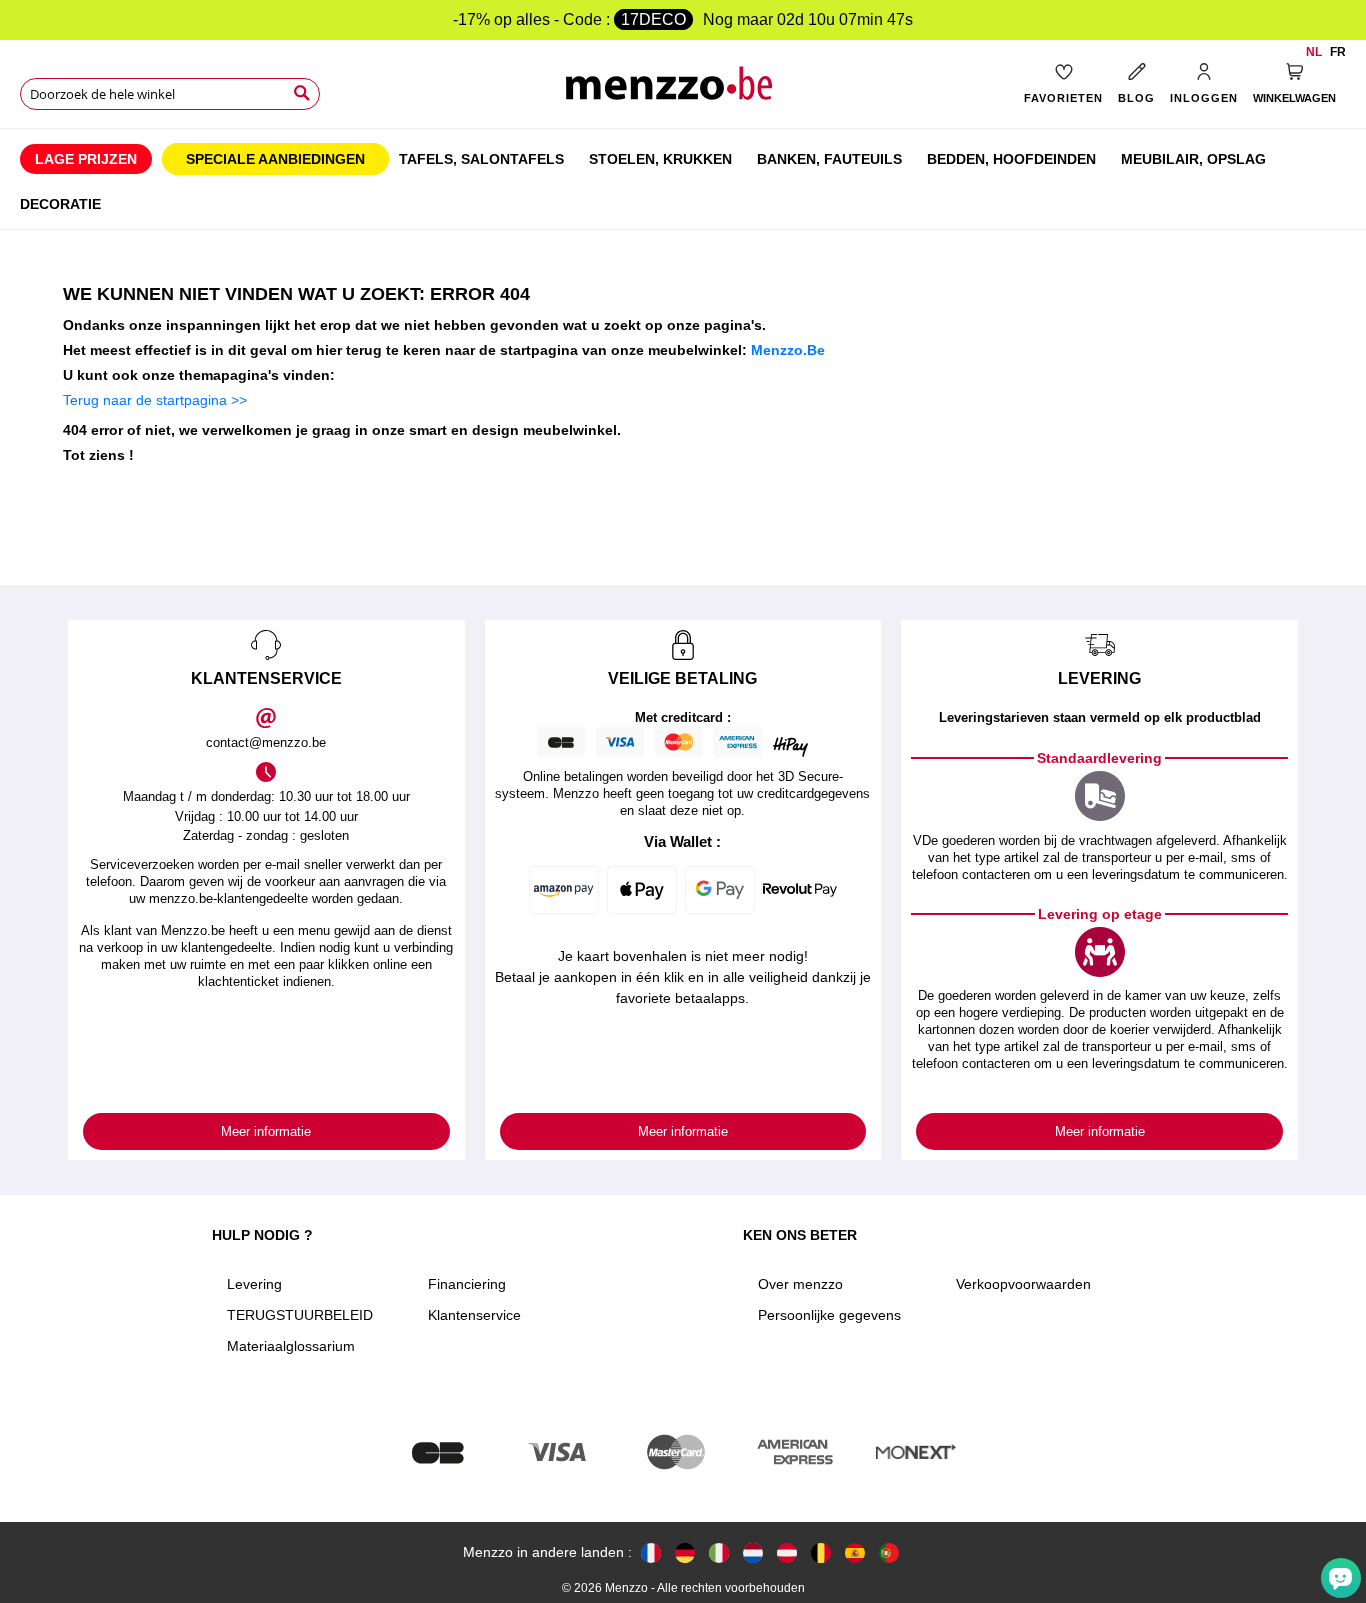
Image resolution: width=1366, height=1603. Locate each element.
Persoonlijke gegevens (829, 1315)
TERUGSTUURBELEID (300, 1315)
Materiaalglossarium (291, 1346)
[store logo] (683, 90)
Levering (254, 1284)
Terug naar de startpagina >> (155, 400)
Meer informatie (266, 1131)
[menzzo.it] (719, 1552)
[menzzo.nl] (753, 1552)
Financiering (467, 1284)
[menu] (683, 179)
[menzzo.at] (787, 1552)
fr (1338, 52)
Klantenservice (474, 1315)
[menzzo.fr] (651, 1552)
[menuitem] (86, 159)
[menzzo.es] (855, 1552)
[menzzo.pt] (889, 1552)
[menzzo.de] (685, 1552)
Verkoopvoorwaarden (1023, 1284)
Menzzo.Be (788, 350)
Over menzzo (800, 1284)
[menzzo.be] (821, 1552)
